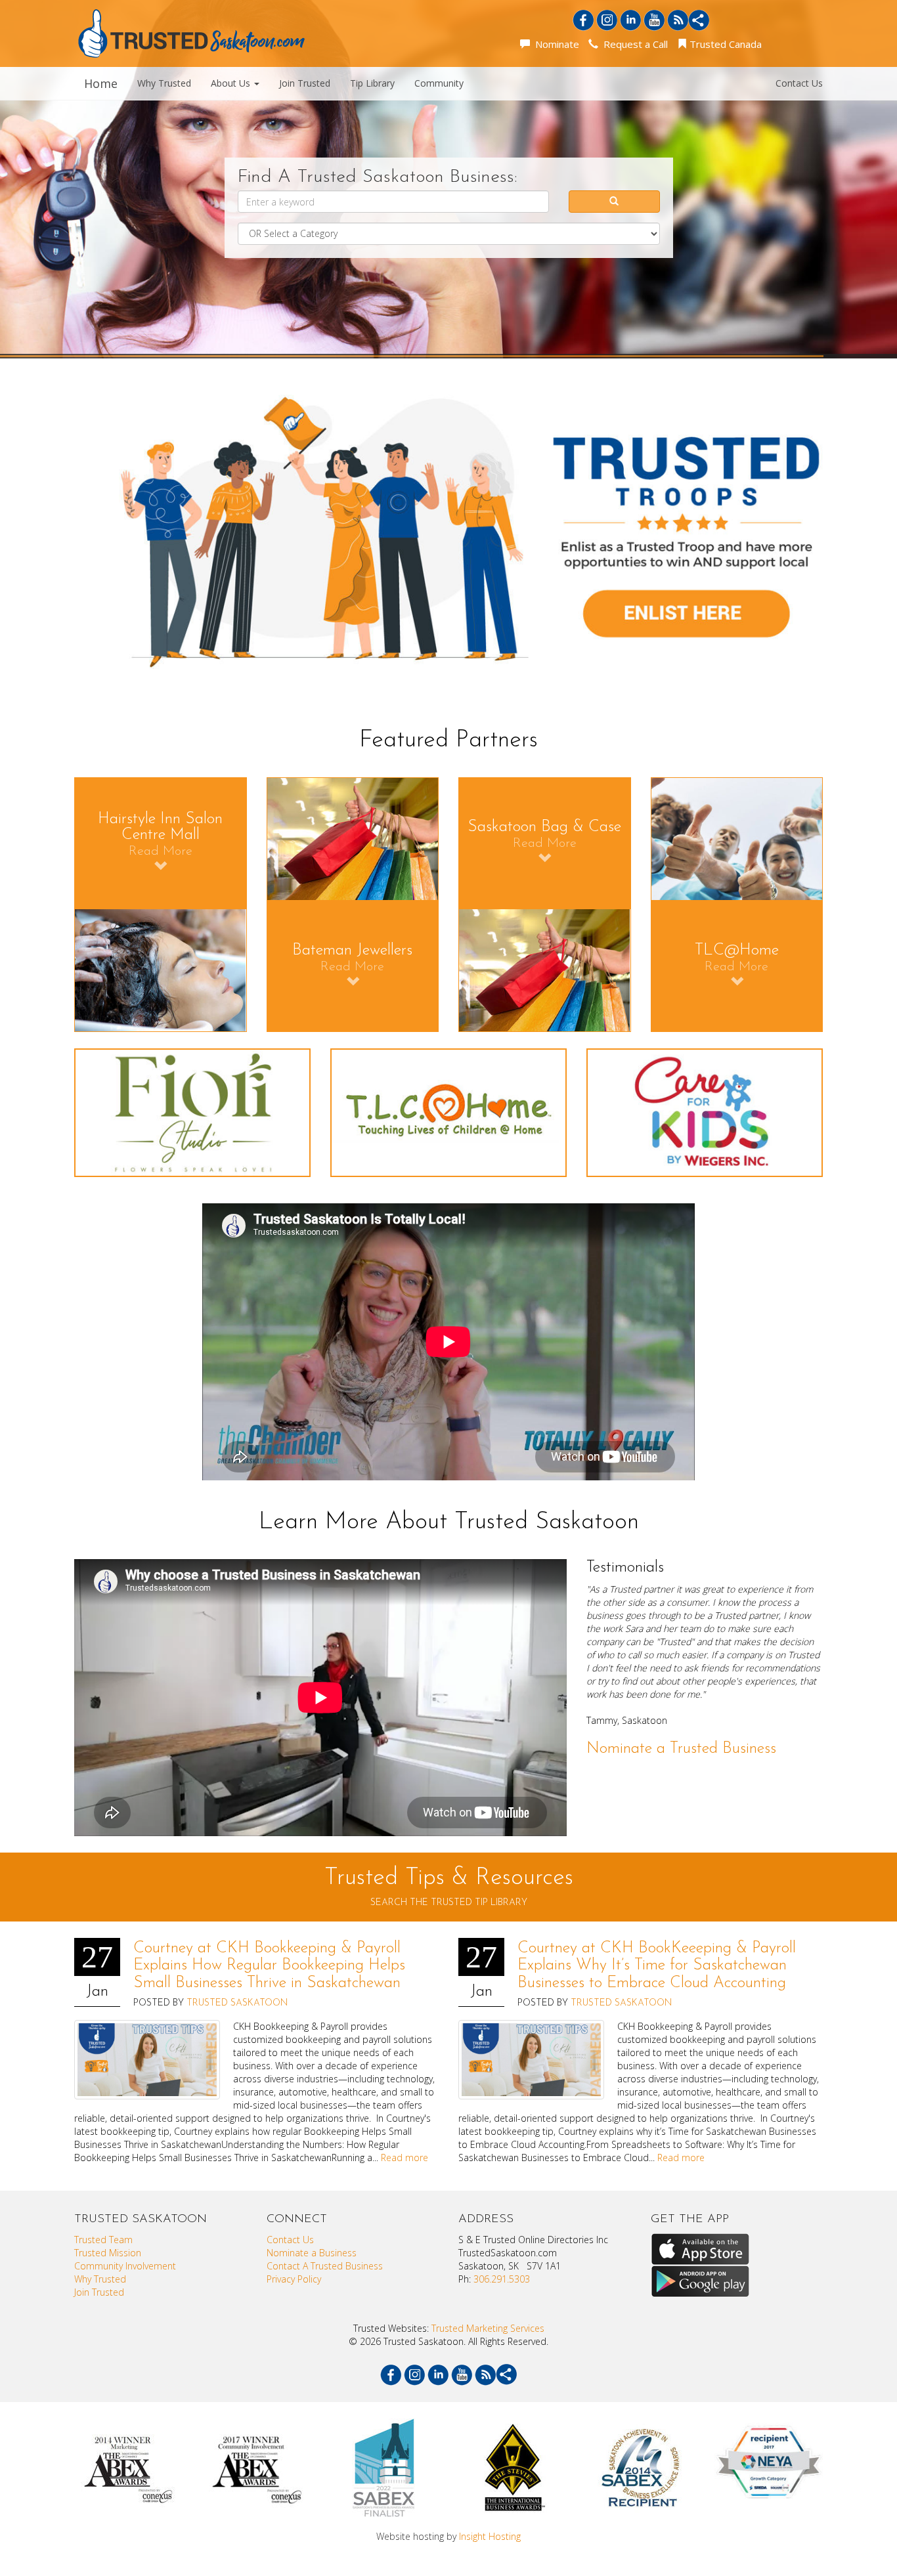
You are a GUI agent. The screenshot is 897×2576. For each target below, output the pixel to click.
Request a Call (633, 44)
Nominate (555, 44)
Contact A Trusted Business (325, 2266)
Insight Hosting (490, 2536)
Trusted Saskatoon (237, 2003)
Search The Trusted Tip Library (449, 1903)
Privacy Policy (294, 2279)
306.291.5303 (502, 2279)
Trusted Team (103, 2240)
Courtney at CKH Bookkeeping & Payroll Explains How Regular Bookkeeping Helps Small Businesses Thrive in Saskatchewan (269, 1966)
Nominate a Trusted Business (681, 1749)
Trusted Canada (724, 44)
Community (439, 83)
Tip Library (372, 83)
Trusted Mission (108, 2253)
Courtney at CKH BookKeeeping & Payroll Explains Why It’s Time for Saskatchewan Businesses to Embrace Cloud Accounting (657, 1966)
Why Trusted (164, 83)
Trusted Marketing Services (488, 2328)
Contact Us (799, 83)
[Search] (614, 202)
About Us (232, 83)
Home (101, 83)
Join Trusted (305, 83)
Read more (405, 2157)
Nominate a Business (312, 2253)
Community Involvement (125, 2266)
